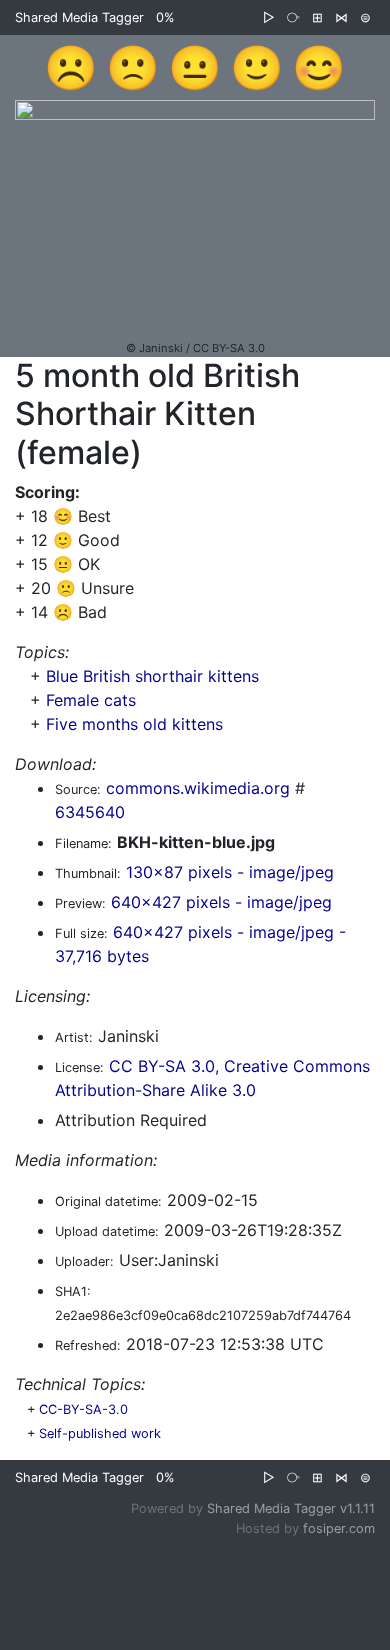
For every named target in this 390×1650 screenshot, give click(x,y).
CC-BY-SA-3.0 (83, 1409)
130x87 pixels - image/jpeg (230, 872)
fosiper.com (339, 1528)
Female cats (91, 700)
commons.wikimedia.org (198, 788)
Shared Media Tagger (79, 17)
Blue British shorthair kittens (152, 676)
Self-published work (100, 1433)
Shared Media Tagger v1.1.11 (291, 1508)
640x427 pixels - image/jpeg (221, 902)
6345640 (90, 812)
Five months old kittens (134, 724)
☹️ (71, 67)
